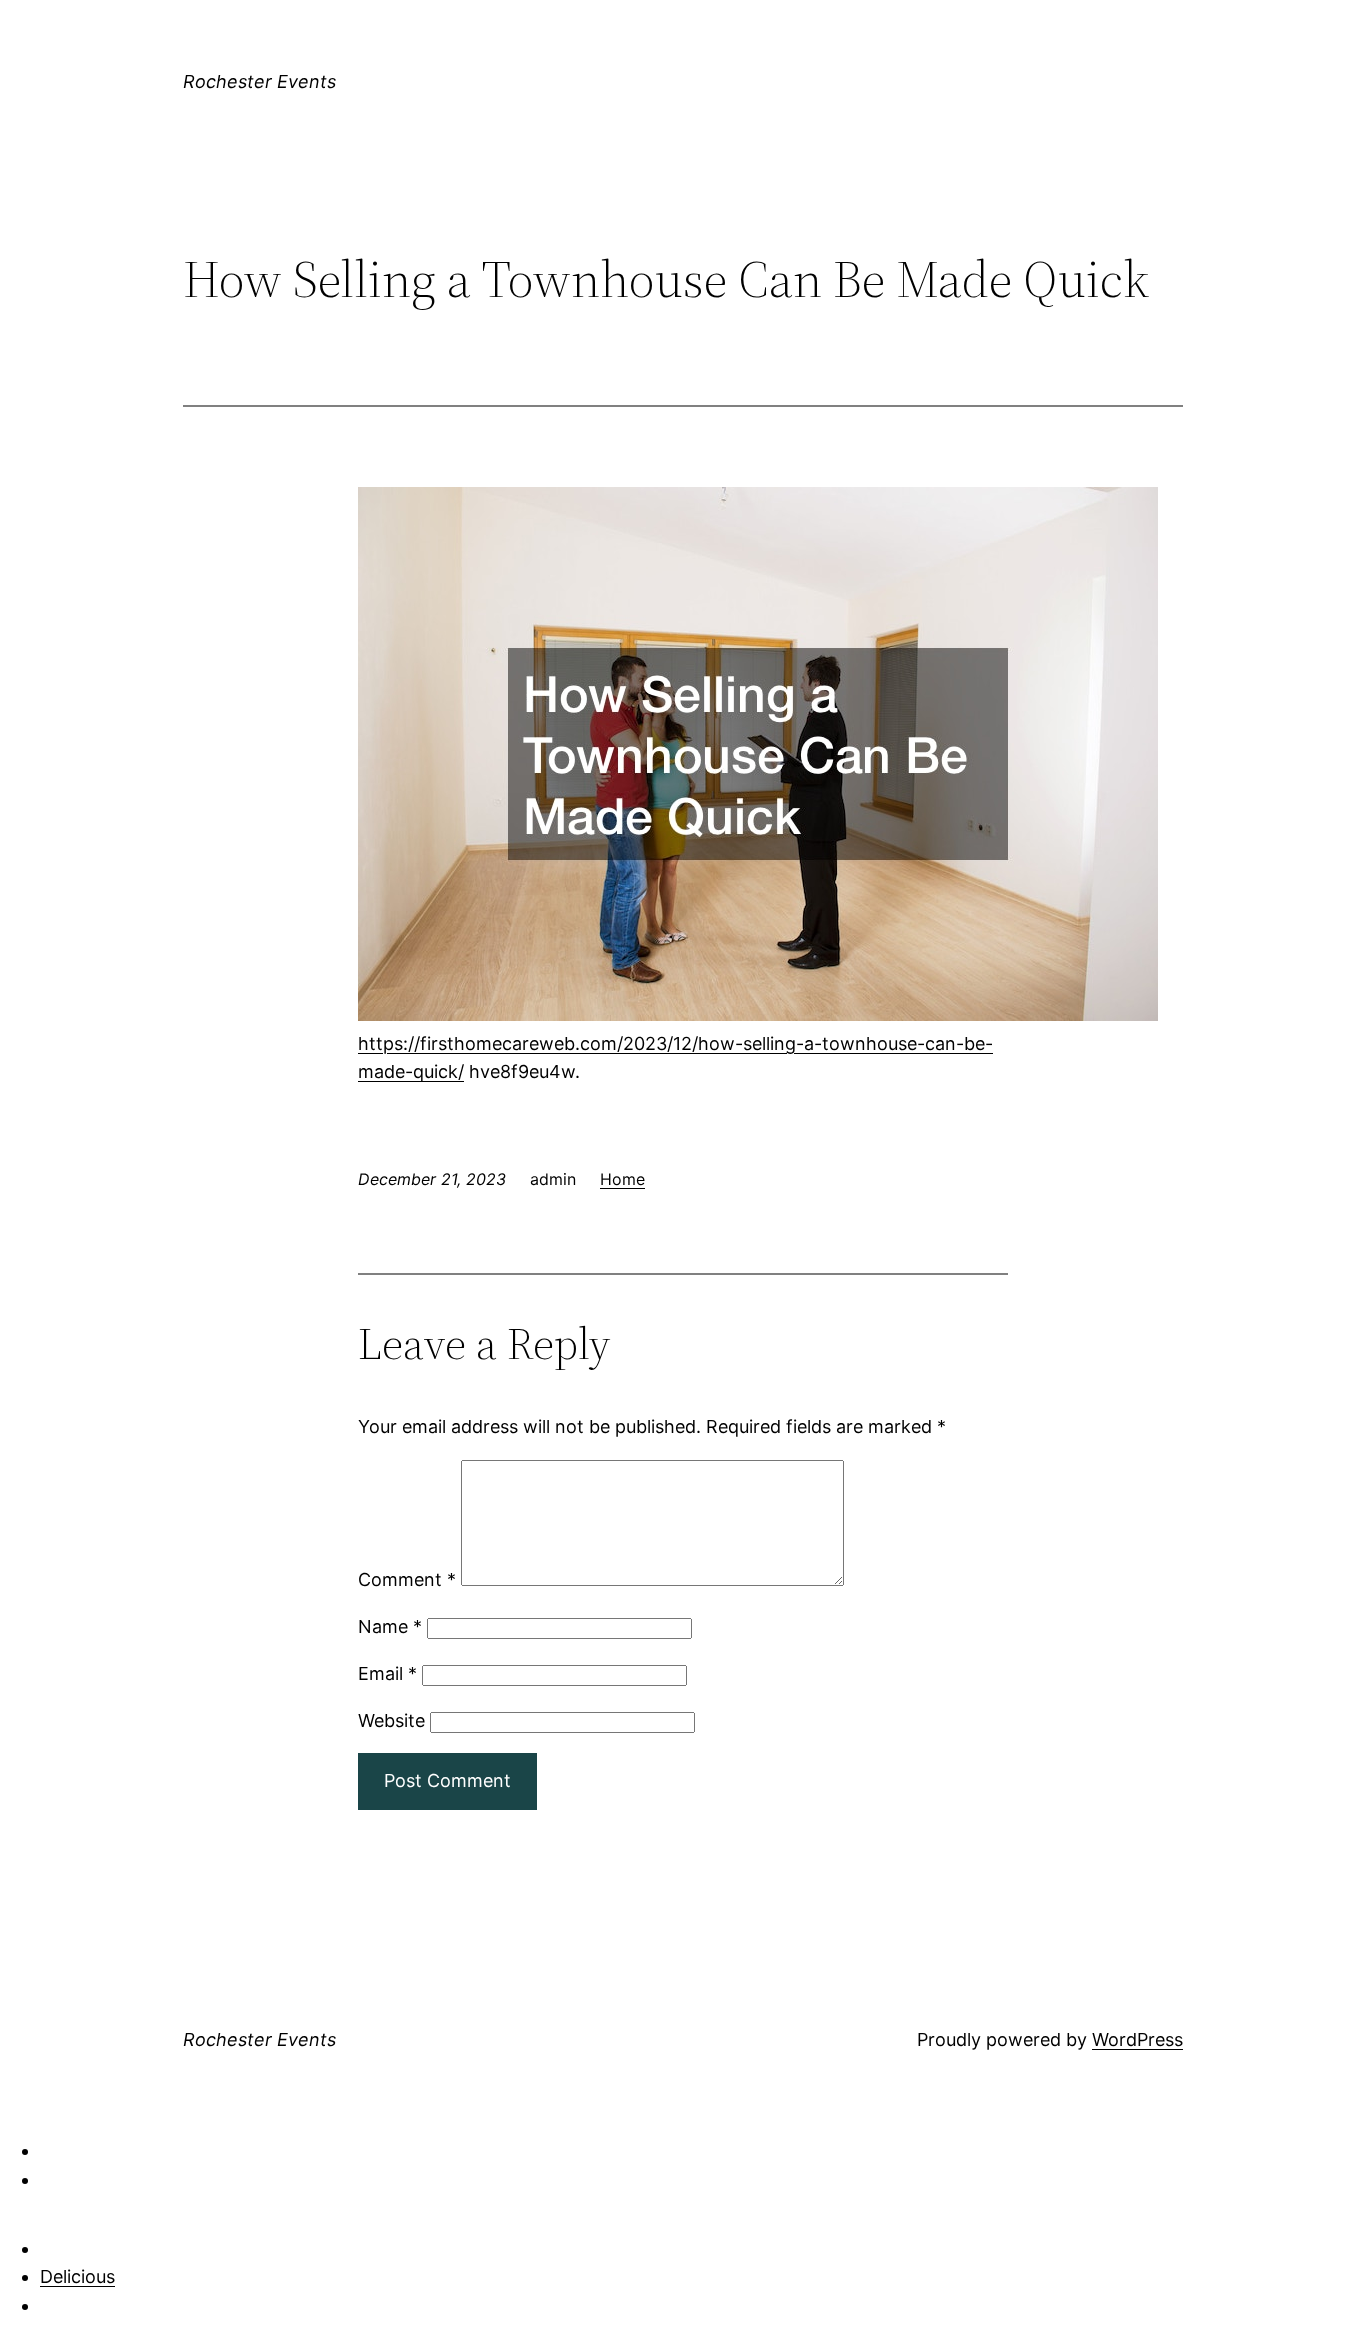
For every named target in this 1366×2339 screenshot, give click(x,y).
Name (390, 1626)
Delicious (77, 2276)
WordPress (1137, 2039)
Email (387, 1673)
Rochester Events (259, 81)
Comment (407, 1579)
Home (622, 1179)
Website (391, 1720)
